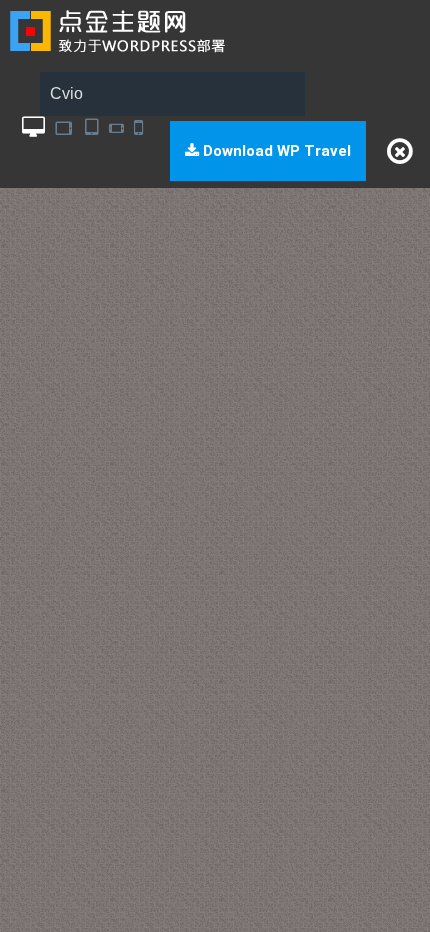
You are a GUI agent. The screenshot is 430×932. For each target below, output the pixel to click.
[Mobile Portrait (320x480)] (138, 127)
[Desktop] (33, 127)
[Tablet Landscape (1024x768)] (65, 127)
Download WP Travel (275, 151)
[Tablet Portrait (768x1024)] (92, 127)
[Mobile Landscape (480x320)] (116, 127)
